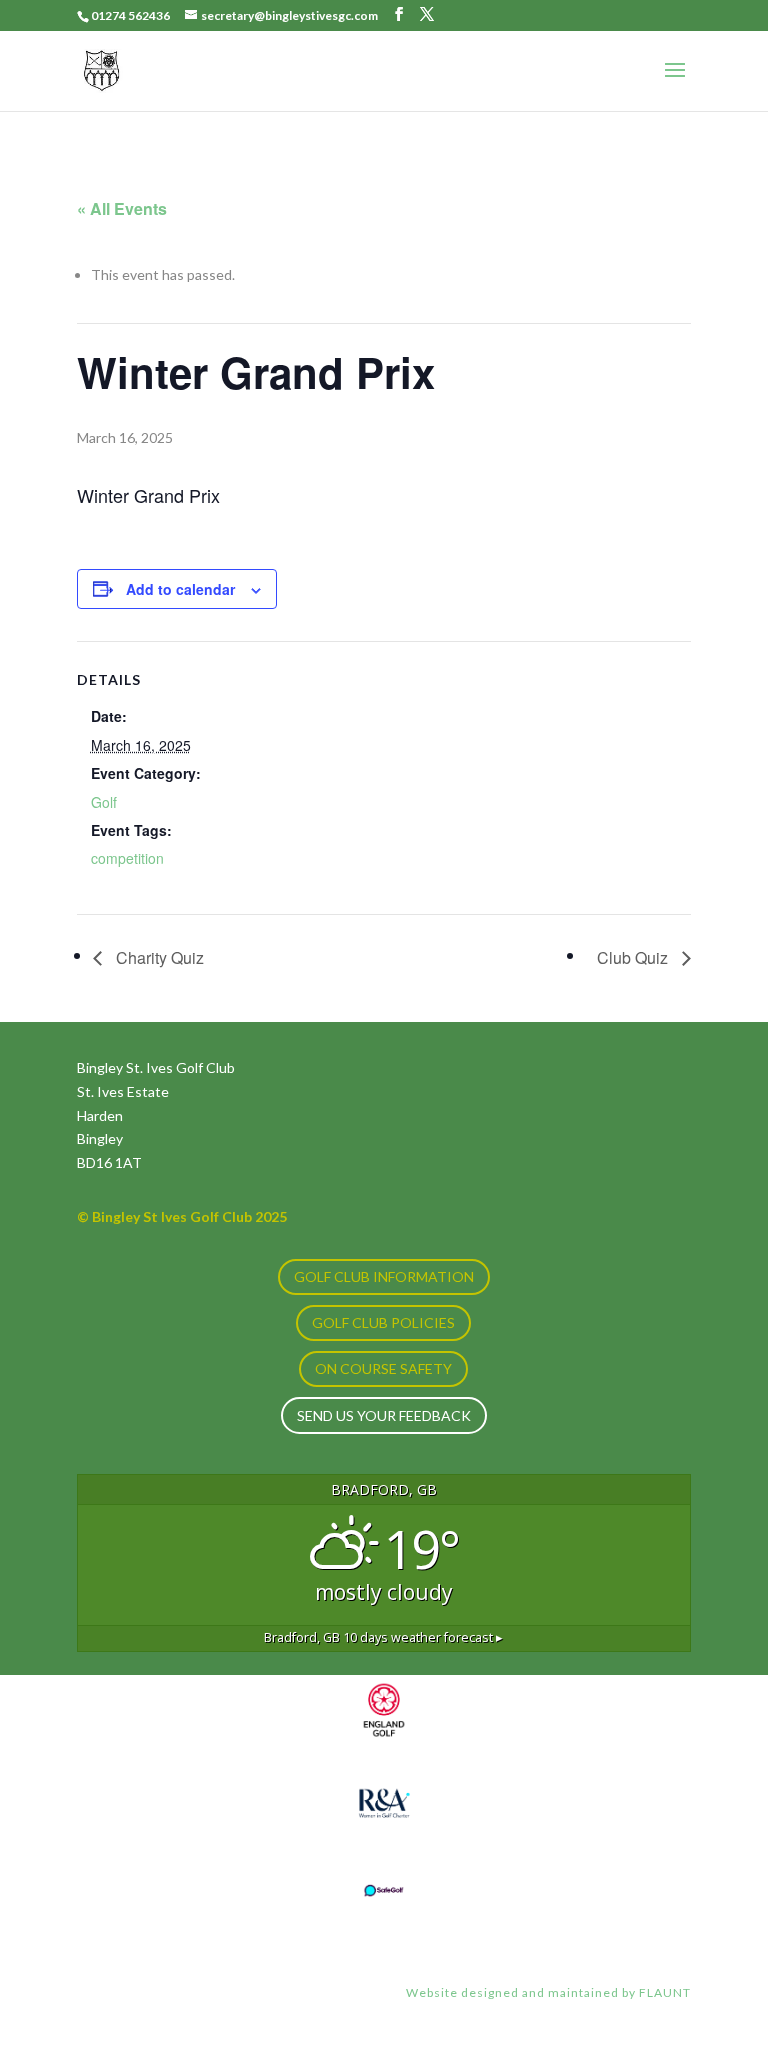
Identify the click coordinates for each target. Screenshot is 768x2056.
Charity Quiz (158, 957)
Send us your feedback (384, 1415)
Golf (104, 802)
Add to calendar (180, 589)
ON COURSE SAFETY (383, 1368)
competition (127, 858)
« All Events (122, 208)
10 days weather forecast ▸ (383, 1637)
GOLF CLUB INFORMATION (384, 1276)
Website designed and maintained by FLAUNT (548, 1992)
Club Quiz (634, 957)
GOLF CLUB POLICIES (383, 1322)
